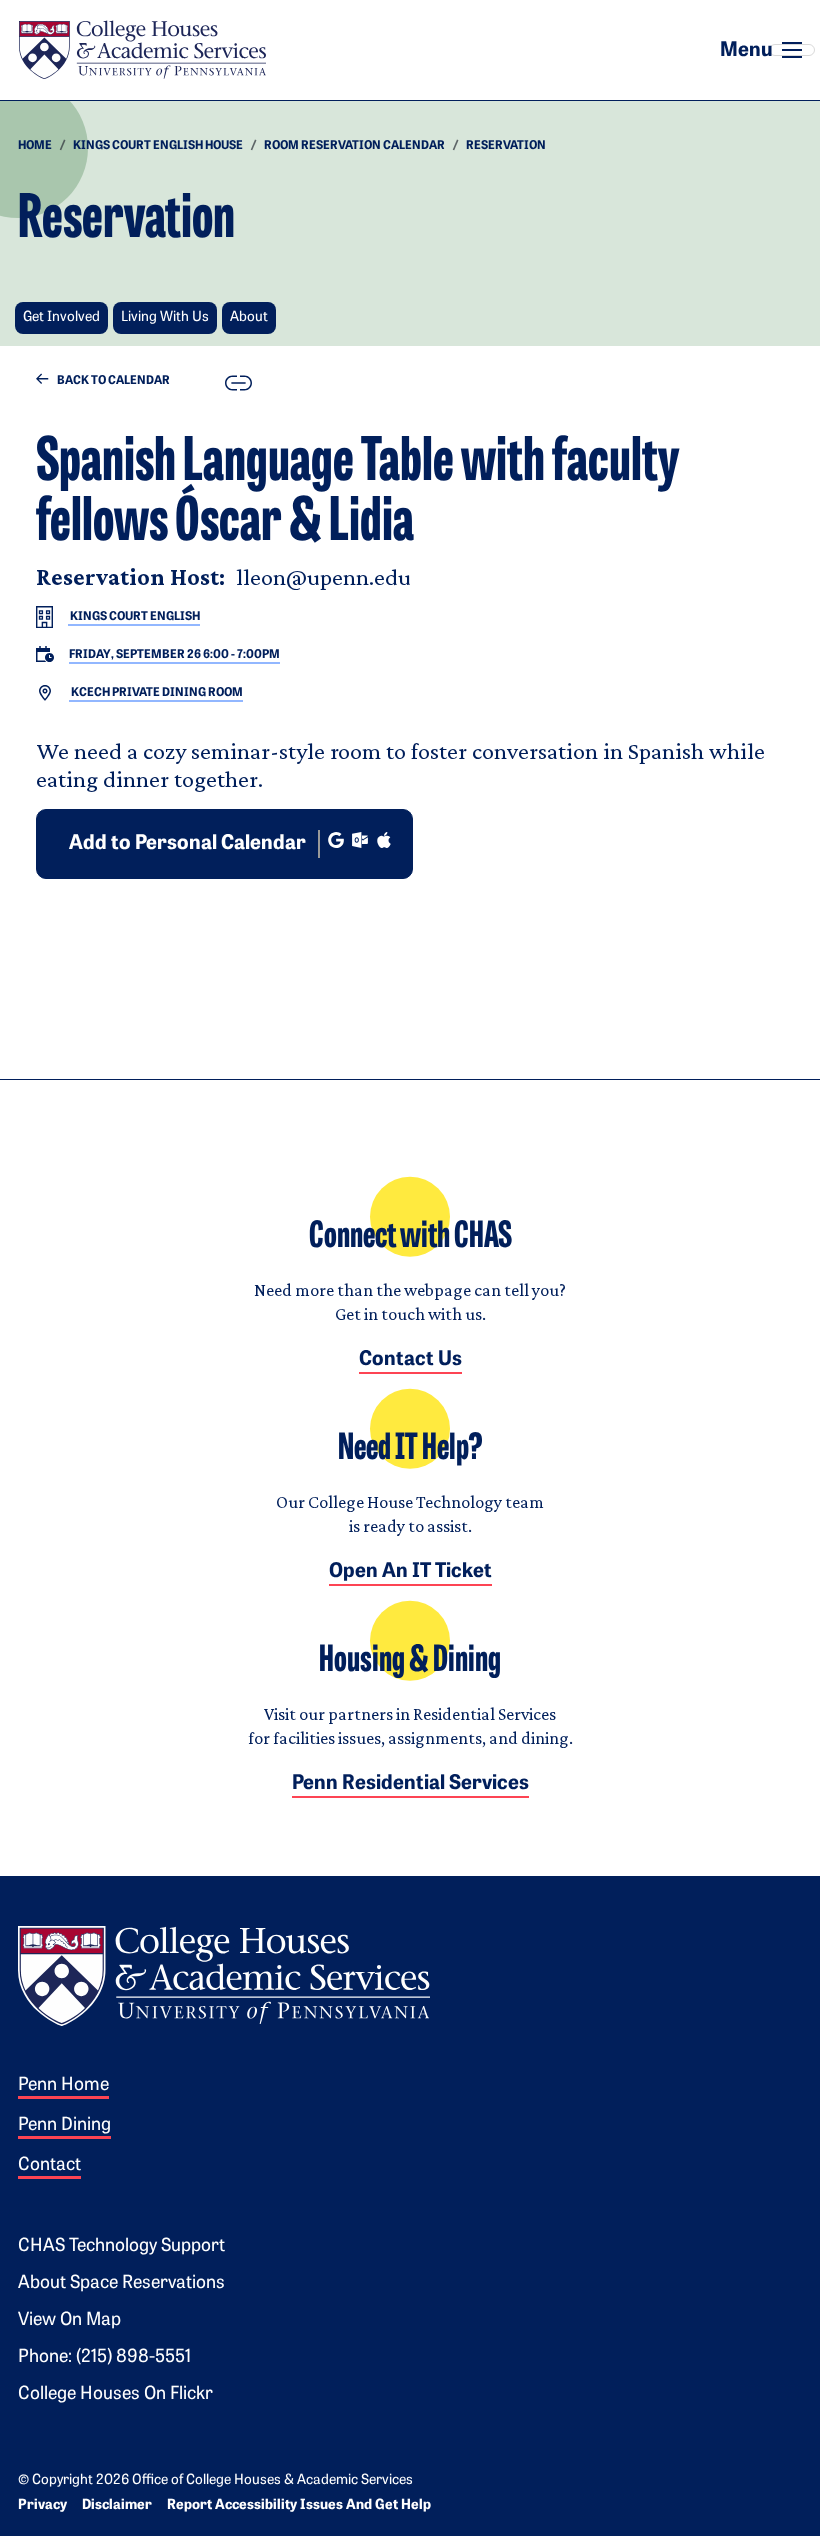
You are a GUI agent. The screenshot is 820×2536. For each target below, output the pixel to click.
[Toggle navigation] (792, 50)
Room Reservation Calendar (354, 146)
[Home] (142, 50)
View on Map (69, 2321)
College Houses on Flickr (115, 2395)
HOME (35, 146)
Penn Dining (64, 2126)
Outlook (360, 840)
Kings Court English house (158, 146)
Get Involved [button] (61, 317)
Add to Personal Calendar (187, 844)
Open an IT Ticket (410, 1572)
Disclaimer (117, 2505)
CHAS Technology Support (121, 2247)
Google (336, 840)
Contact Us (410, 1360)
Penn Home (63, 2086)
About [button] (249, 317)
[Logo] (224, 1973)
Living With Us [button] (165, 317)
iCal (384, 840)
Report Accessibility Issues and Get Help (299, 2505)
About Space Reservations (121, 2284)
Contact (49, 2166)
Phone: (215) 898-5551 (104, 2358)
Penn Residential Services (410, 1784)
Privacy (42, 2505)
